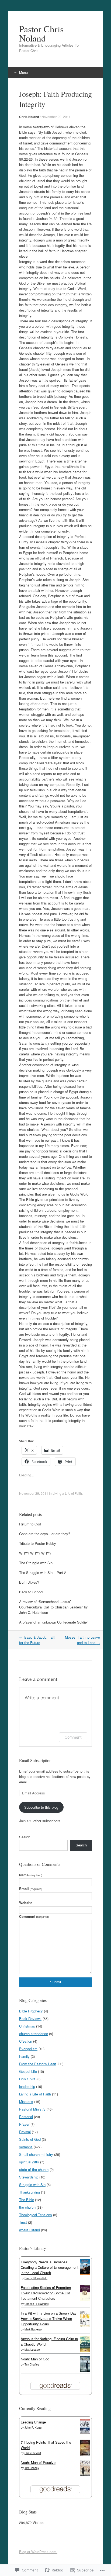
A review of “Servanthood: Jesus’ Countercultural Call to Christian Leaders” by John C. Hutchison (53, 1607)
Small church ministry (36, 2154)
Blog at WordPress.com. (38, 2552)
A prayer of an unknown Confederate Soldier (53, 1622)
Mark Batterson (34, 2329)
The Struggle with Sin (36, 1563)
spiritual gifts (29, 2162)
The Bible (27, 2200)
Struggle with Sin (32, 2185)
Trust (23, 2222)
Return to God (30, 1524)
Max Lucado (32, 2350)
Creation (26, 2041)
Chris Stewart (33, 2453)
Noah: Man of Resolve (38, 2462)
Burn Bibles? (29, 1582)
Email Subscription (35, 1760)
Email (31, 1889)
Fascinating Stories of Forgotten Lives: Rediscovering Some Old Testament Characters (46, 2293)
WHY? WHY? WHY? (35, 1553)
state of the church (34, 2169)
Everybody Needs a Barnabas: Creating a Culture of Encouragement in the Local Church (50, 2267)
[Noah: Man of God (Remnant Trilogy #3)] (85, 2371)
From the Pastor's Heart (38, 2064)
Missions (26, 2102)
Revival (25, 2132)
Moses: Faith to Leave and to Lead (82, 1640)
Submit (56, 1982)
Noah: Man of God (35, 2359)
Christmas (27, 2026)
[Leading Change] (85, 2432)
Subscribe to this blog (41, 1807)
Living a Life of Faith (67, 1493)
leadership (27, 2086)
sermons (26, 2147)
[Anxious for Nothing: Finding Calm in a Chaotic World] (85, 2351)
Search (25, 1837)
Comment (73, 1737)
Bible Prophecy (31, 2011)
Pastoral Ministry (32, 2109)
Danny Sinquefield (36, 2278)
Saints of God (30, 2139)
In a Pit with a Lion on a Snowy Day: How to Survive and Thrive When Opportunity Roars (49, 2318)
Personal (26, 2117)
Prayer (24, 2124)
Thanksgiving (30, 2192)
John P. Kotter (33, 2427)
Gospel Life (28, 2071)
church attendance (34, 2034)
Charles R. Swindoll (37, 2304)
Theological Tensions (36, 2215)
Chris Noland (29, 117)
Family (24, 2056)
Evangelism (28, 2049)
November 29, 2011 (56, 117)
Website (26, 1903)
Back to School (31, 1592)
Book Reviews (30, 2019)
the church (27, 2207)
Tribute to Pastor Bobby (38, 1543)
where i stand (30, 2230)
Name (31, 1875)
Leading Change (33, 2422)
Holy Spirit (27, 2079)
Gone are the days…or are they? (45, 1534)
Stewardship (29, 2177)
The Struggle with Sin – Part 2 (43, 1572)
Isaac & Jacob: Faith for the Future (38, 1640)
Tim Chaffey (32, 2364)
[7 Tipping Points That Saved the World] (85, 2454)
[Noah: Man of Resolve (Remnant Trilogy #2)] (85, 2474)
